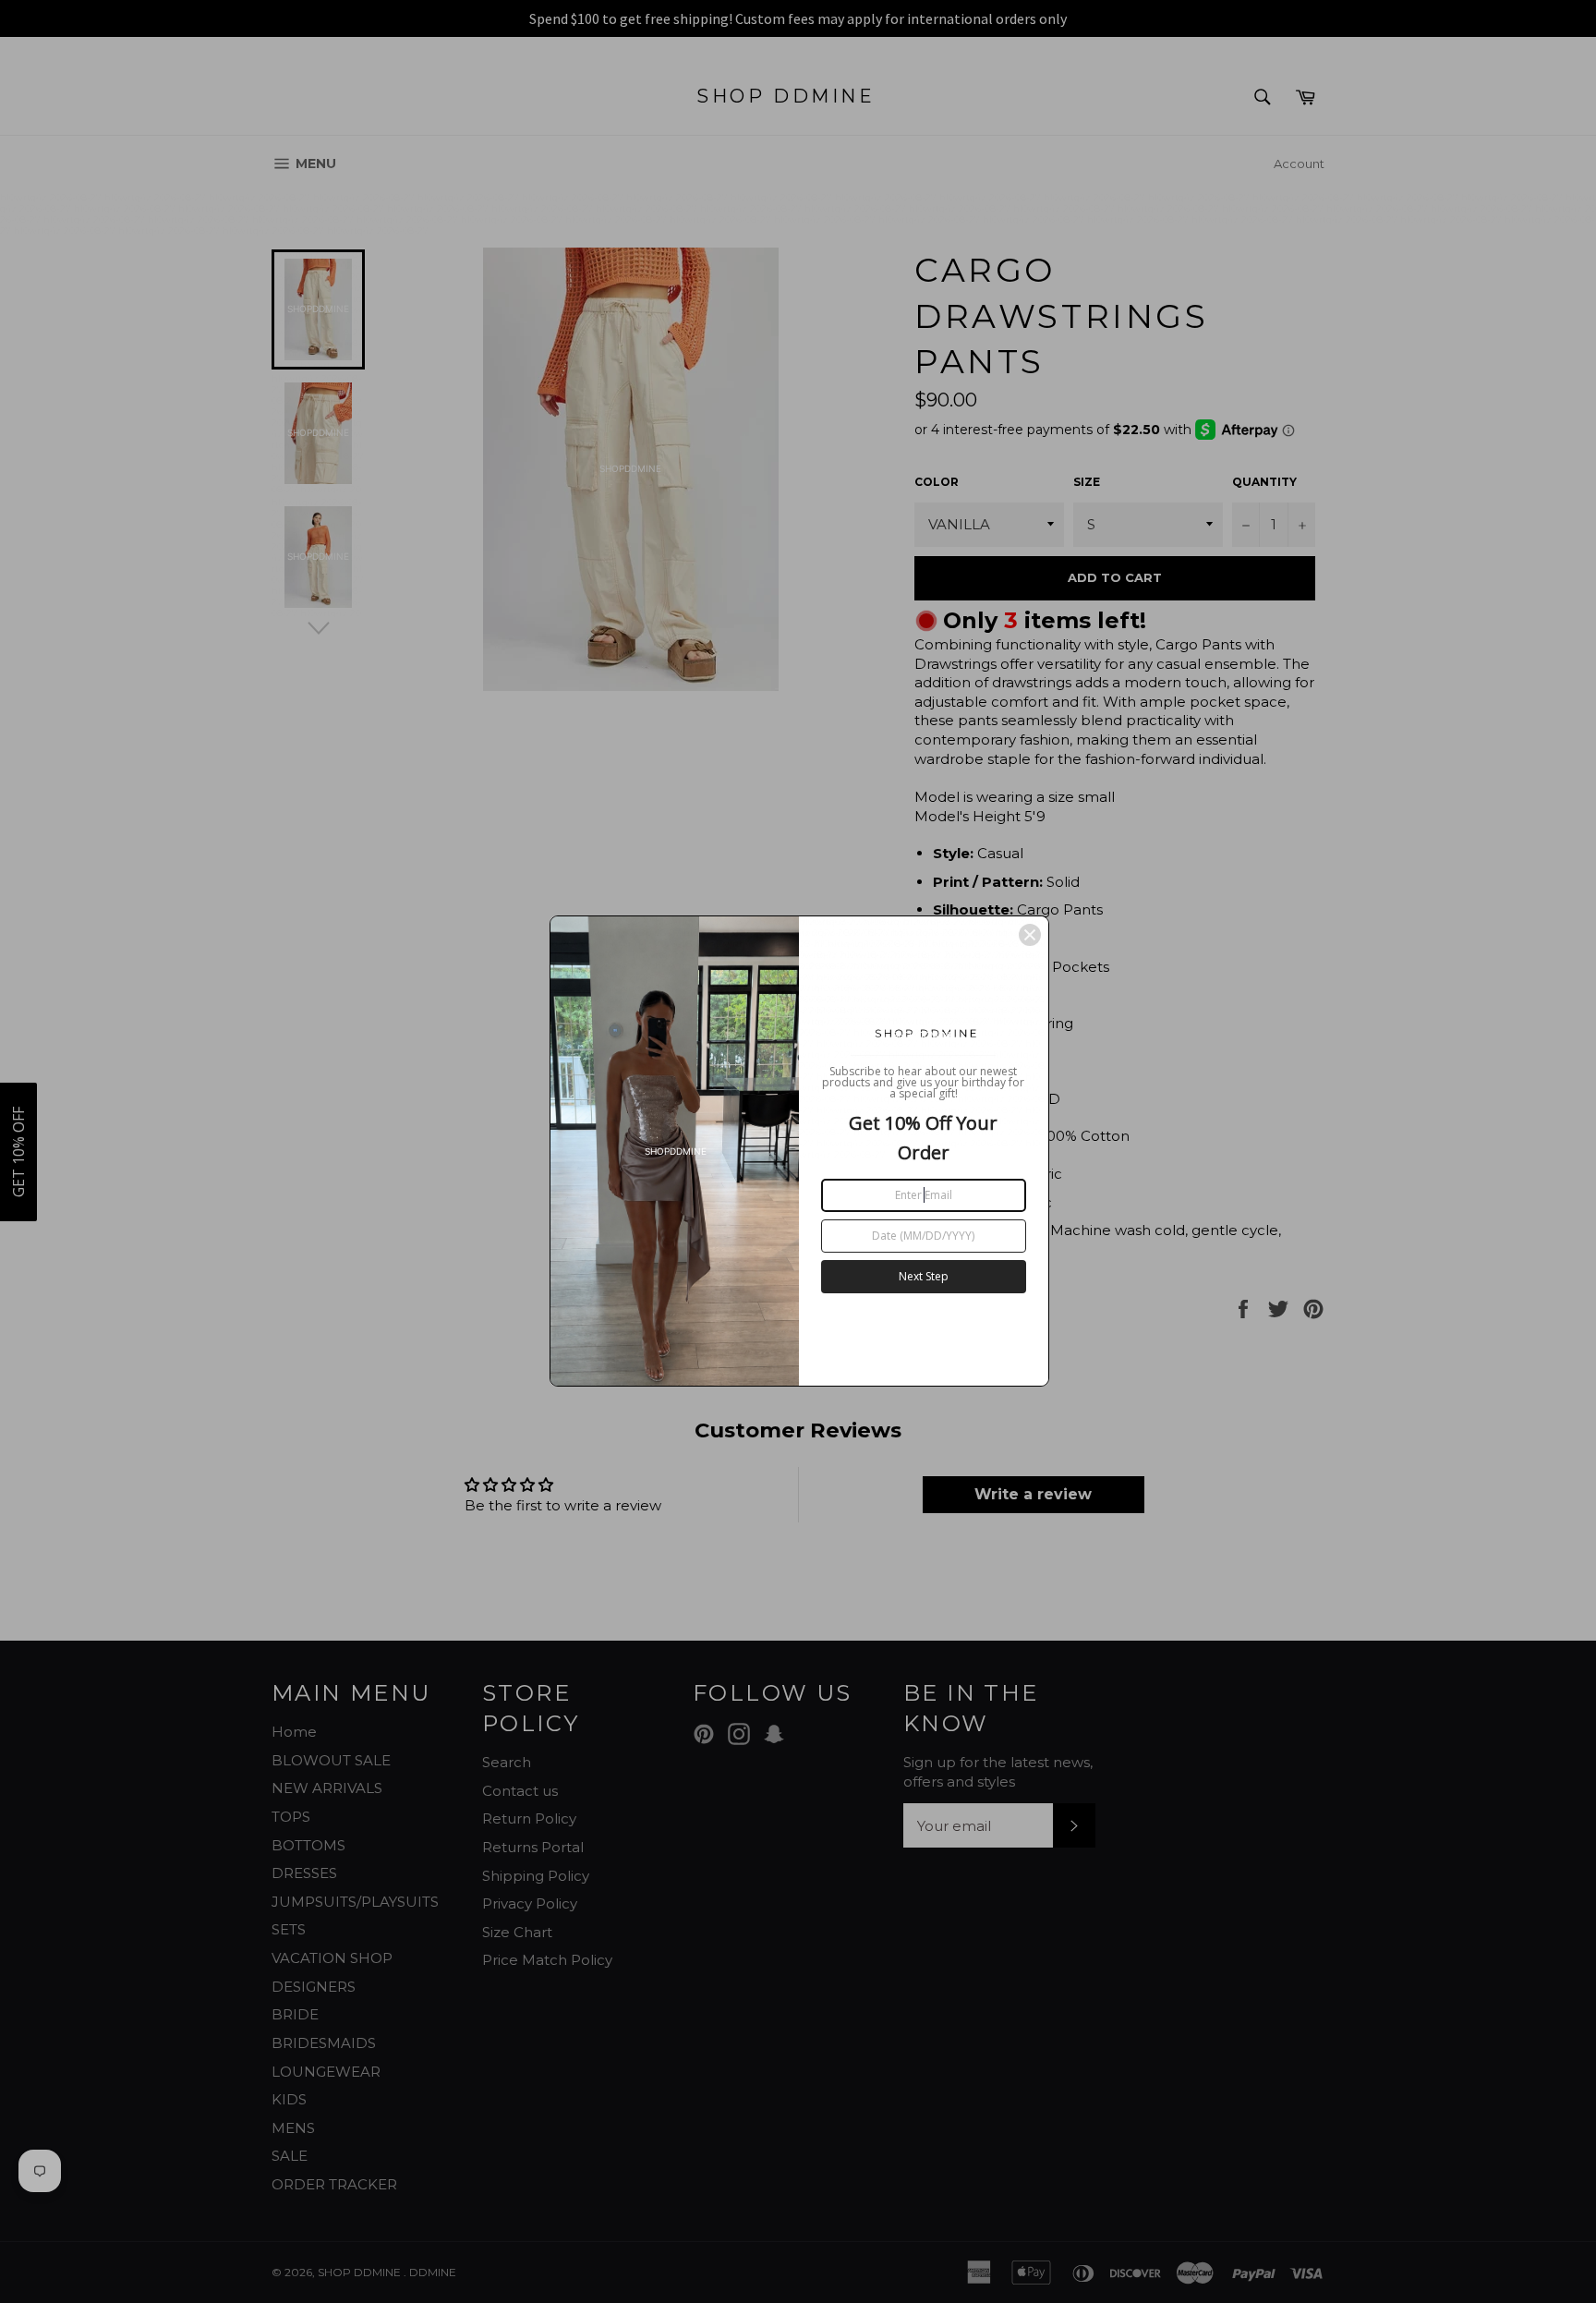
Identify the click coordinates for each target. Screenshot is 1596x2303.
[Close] (1030, 935)
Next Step (924, 1276)
